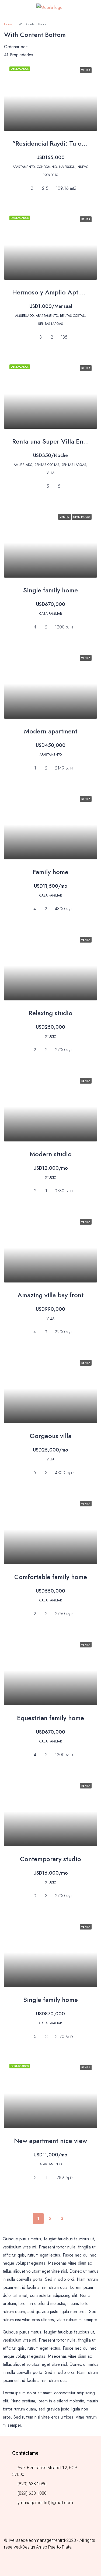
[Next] (74, 2219)
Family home (50, 872)
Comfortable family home (51, 1577)
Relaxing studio (50, 1013)
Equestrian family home (50, 1718)
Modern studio (51, 1154)
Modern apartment (51, 731)
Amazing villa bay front (50, 1295)
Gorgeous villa (50, 1436)
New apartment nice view (50, 2141)
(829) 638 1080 (32, 2484)
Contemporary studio (50, 1859)
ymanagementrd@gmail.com (45, 2503)
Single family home (50, 590)
